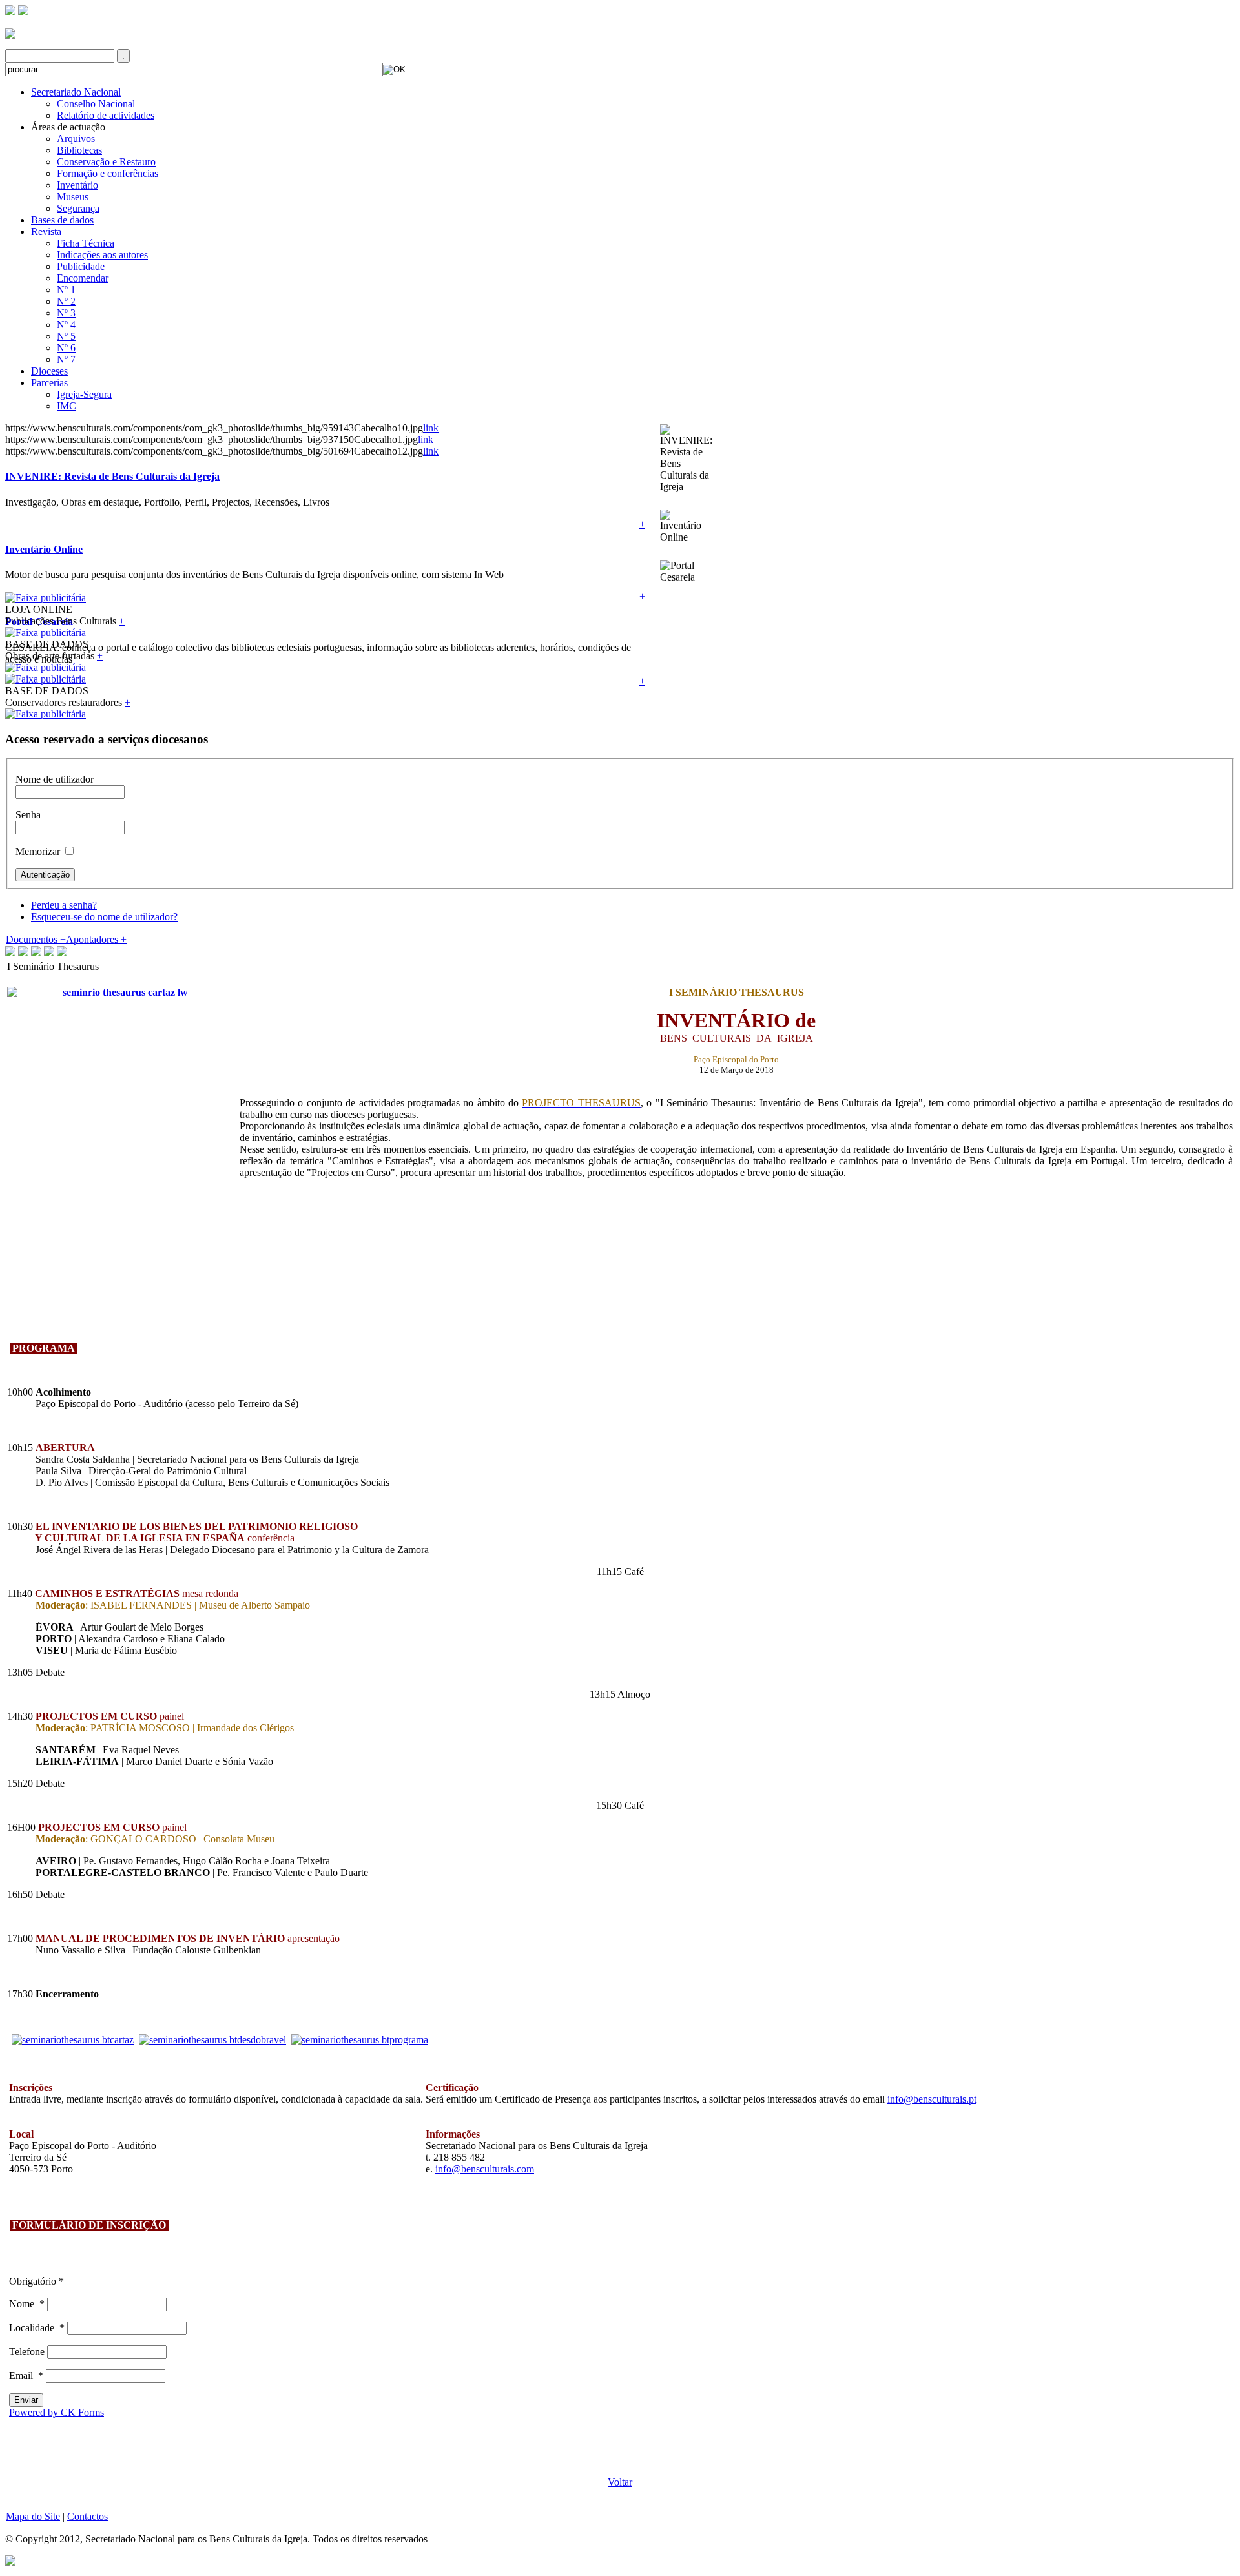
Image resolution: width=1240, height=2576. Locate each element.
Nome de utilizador (55, 779)
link (431, 428)
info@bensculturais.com (485, 2169)
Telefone (28, 2352)
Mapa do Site (33, 2516)
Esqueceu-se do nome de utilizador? (104, 917)
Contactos (88, 2516)
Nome (27, 2304)
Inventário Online (44, 549)
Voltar (620, 2482)
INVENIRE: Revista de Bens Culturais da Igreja (112, 476)
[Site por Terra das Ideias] (10, 2560)
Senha (28, 815)
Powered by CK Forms (57, 2412)
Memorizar (38, 851)
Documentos (36, 939)
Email (26, 2375)
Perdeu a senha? (64, 905)
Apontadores (96, 939)
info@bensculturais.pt (932, 2099)
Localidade (37, 2328)
